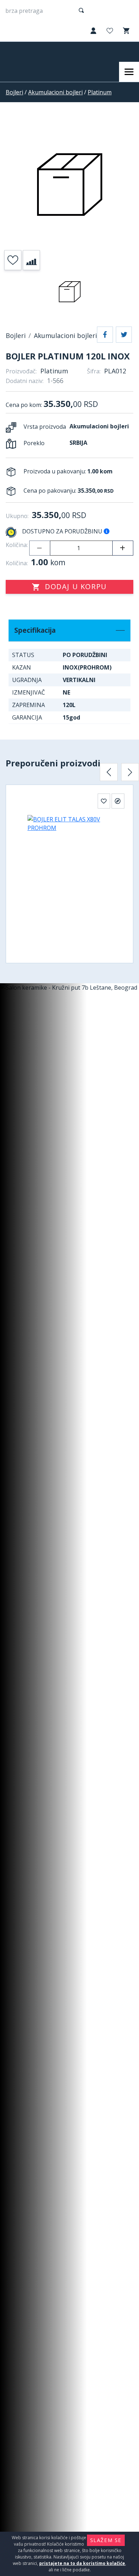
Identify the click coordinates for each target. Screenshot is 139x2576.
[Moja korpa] (125, 31)
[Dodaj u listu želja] (13, 260)
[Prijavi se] (93, 31)
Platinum (100, 92)
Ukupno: (17, 516)
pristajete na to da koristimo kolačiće (82, 2563)
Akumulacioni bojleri (55, 92)
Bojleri (14, 92)
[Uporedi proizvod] (31, 260)
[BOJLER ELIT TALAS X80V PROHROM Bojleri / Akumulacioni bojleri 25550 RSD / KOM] (69, 880)
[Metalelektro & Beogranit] (35, 52)
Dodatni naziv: (25, 381)
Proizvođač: (21, 371)
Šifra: (94, 371)
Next (130, 772)
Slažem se (106, 2540)
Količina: (17, 545)
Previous (109, 772)
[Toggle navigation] (129, 72)
